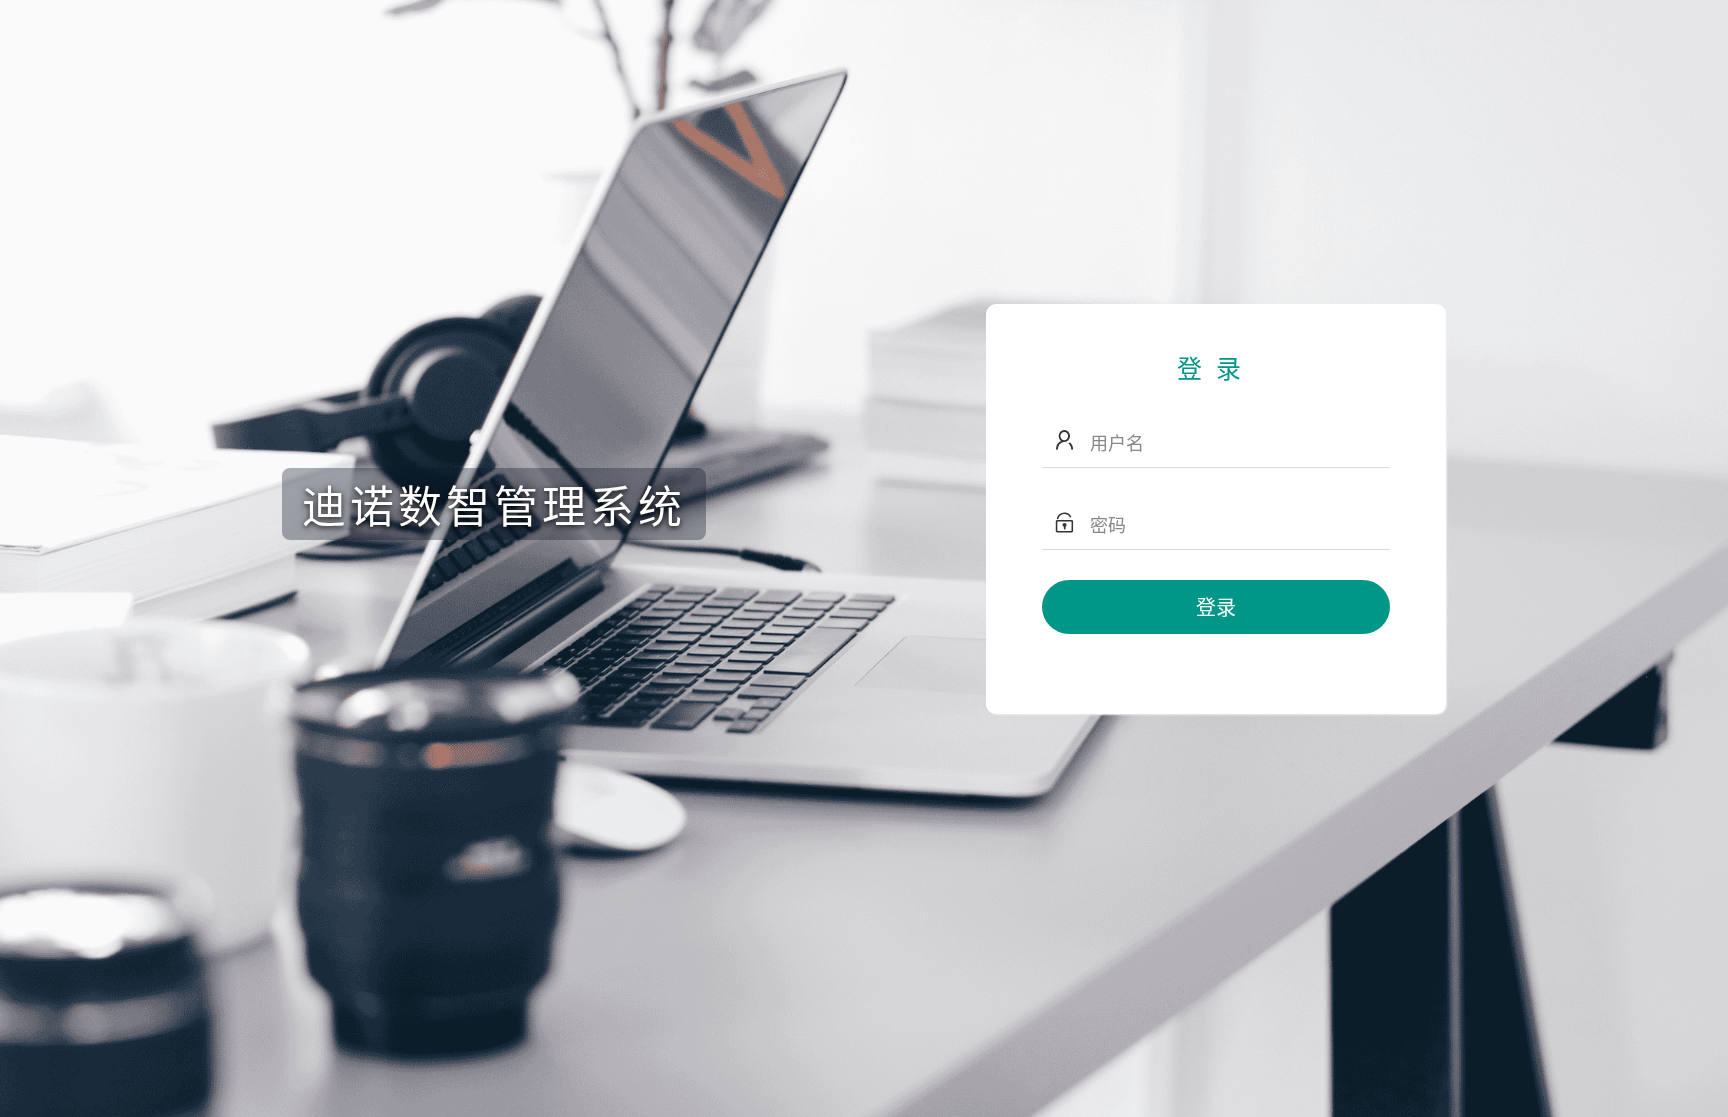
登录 (1216, 606)
